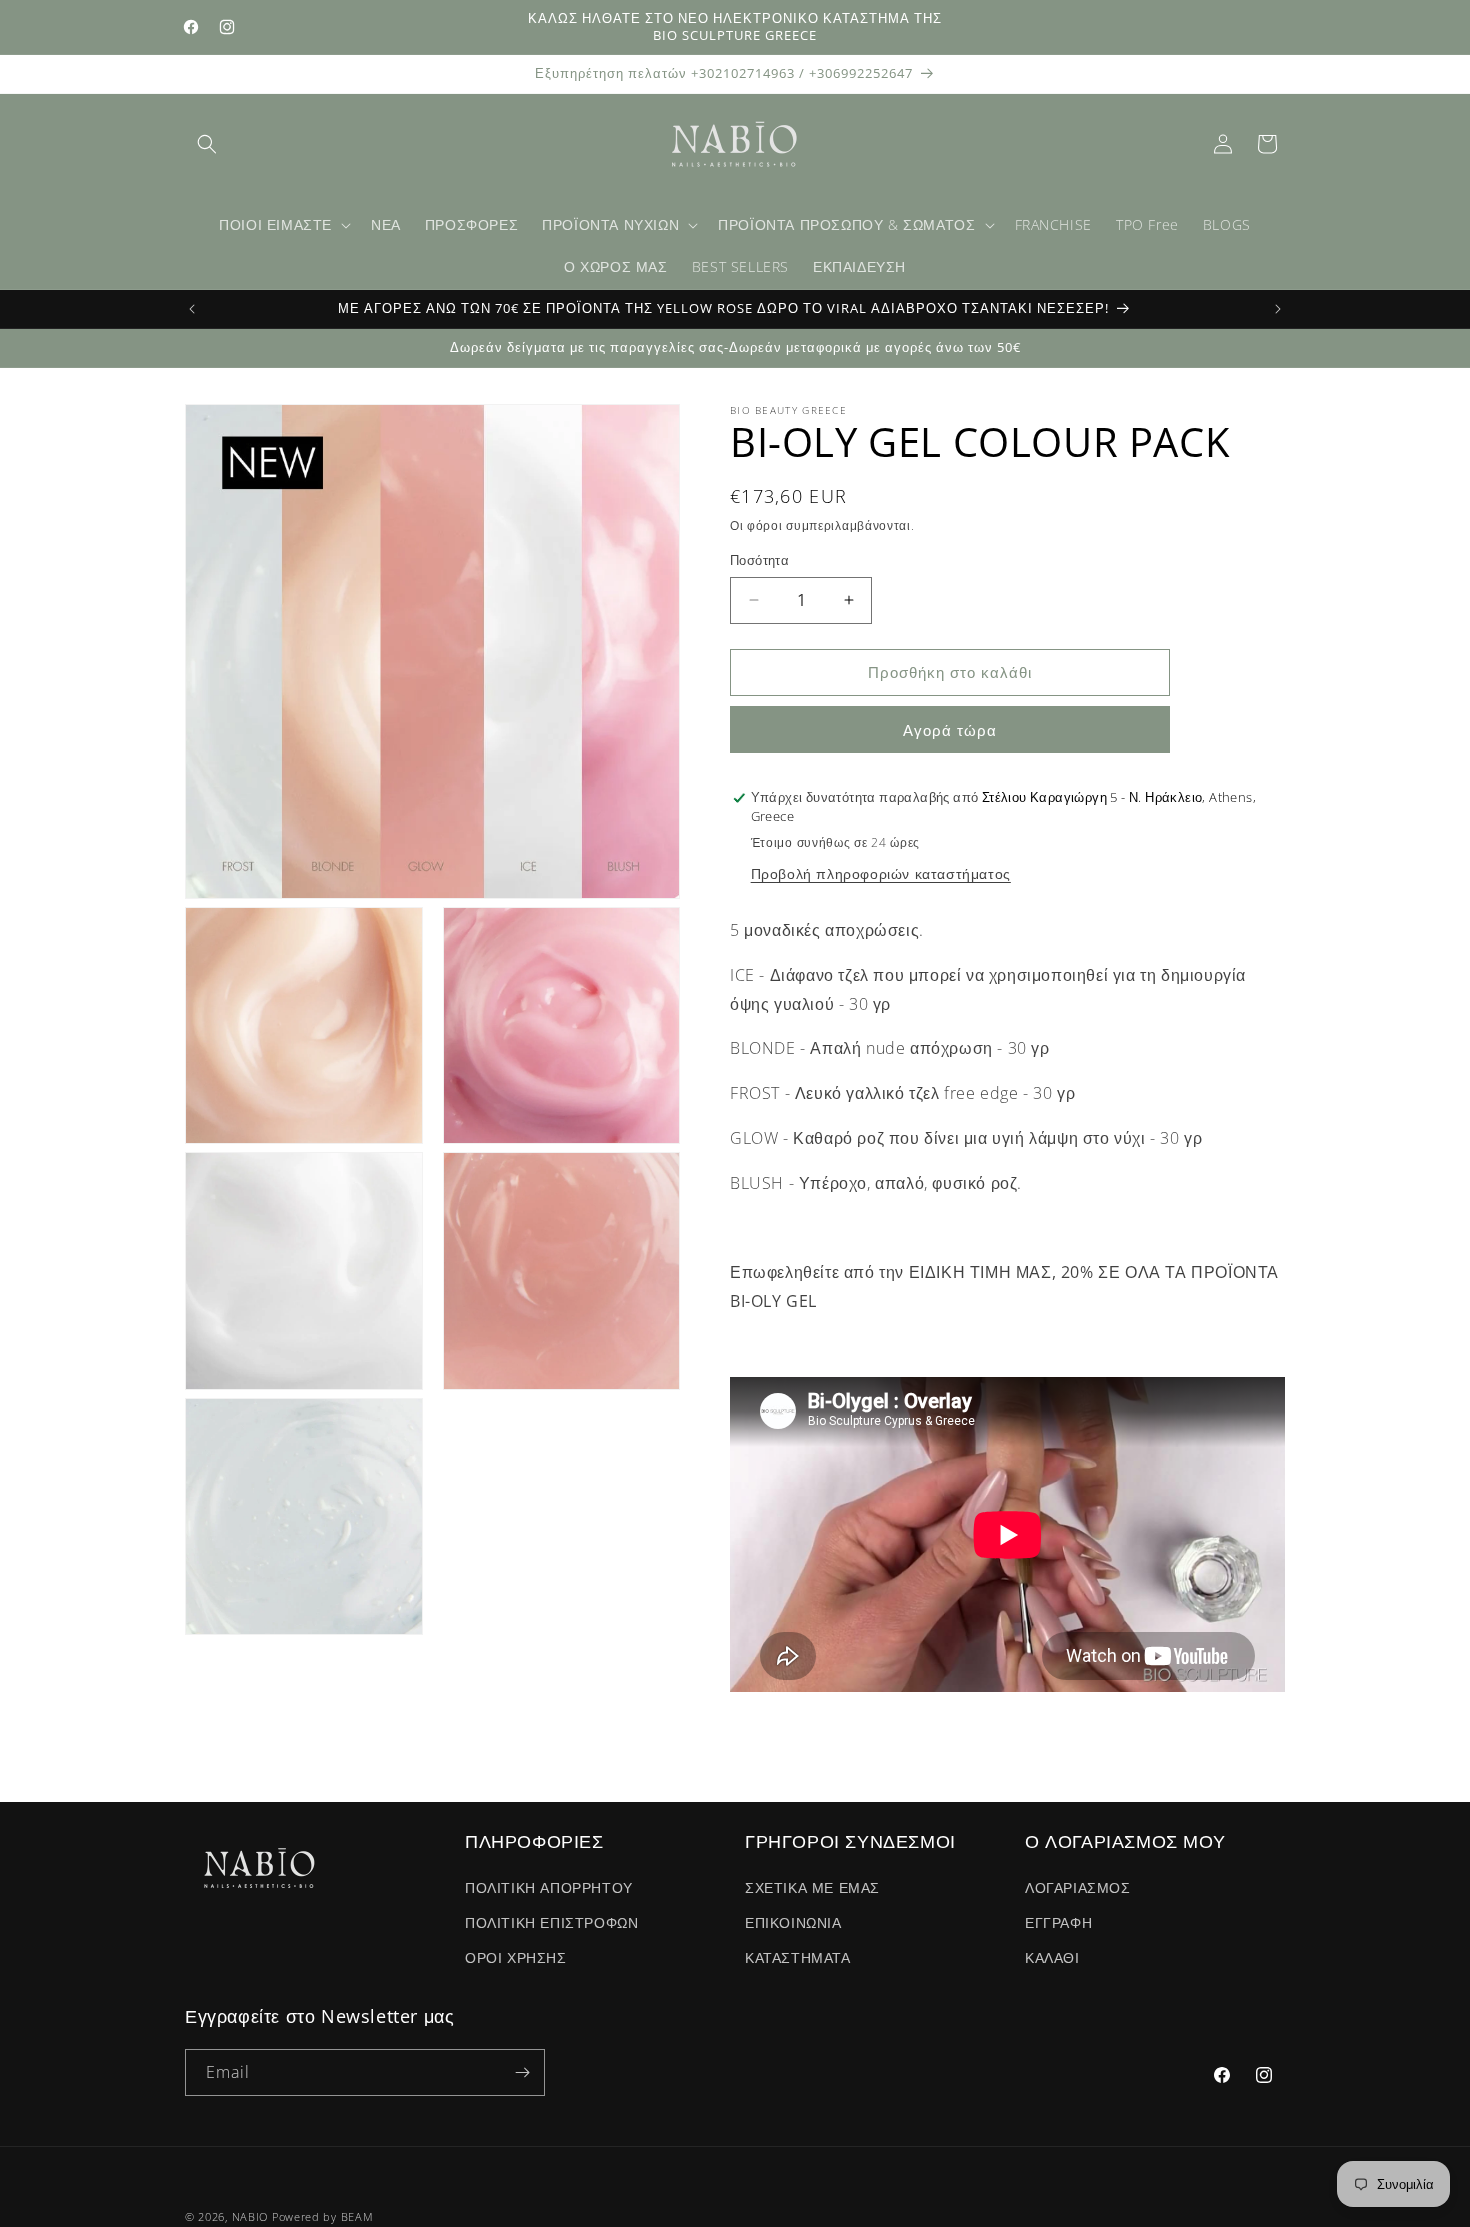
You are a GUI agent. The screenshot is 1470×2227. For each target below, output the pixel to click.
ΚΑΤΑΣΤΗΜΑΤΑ (798, 1957)
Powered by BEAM (323, 2216)
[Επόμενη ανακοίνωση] (1278, 309)
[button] (207, 144)
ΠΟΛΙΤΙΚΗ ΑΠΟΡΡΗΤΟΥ (549, 1887)
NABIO (250, 2216)
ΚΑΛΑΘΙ (1052, 1957)
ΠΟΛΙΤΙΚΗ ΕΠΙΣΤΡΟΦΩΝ (551, 1922)
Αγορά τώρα (950, 730)
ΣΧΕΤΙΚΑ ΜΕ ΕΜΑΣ (812, 1887)
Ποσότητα (759, 560)
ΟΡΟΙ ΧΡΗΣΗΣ (516, 1957)
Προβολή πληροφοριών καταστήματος (881, 873)
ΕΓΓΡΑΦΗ (1058, 1922)
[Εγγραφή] (522, 2072)
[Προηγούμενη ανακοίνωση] (192, 309)
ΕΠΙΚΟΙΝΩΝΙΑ (793, 1922)
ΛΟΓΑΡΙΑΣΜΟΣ (1078, 1887)
